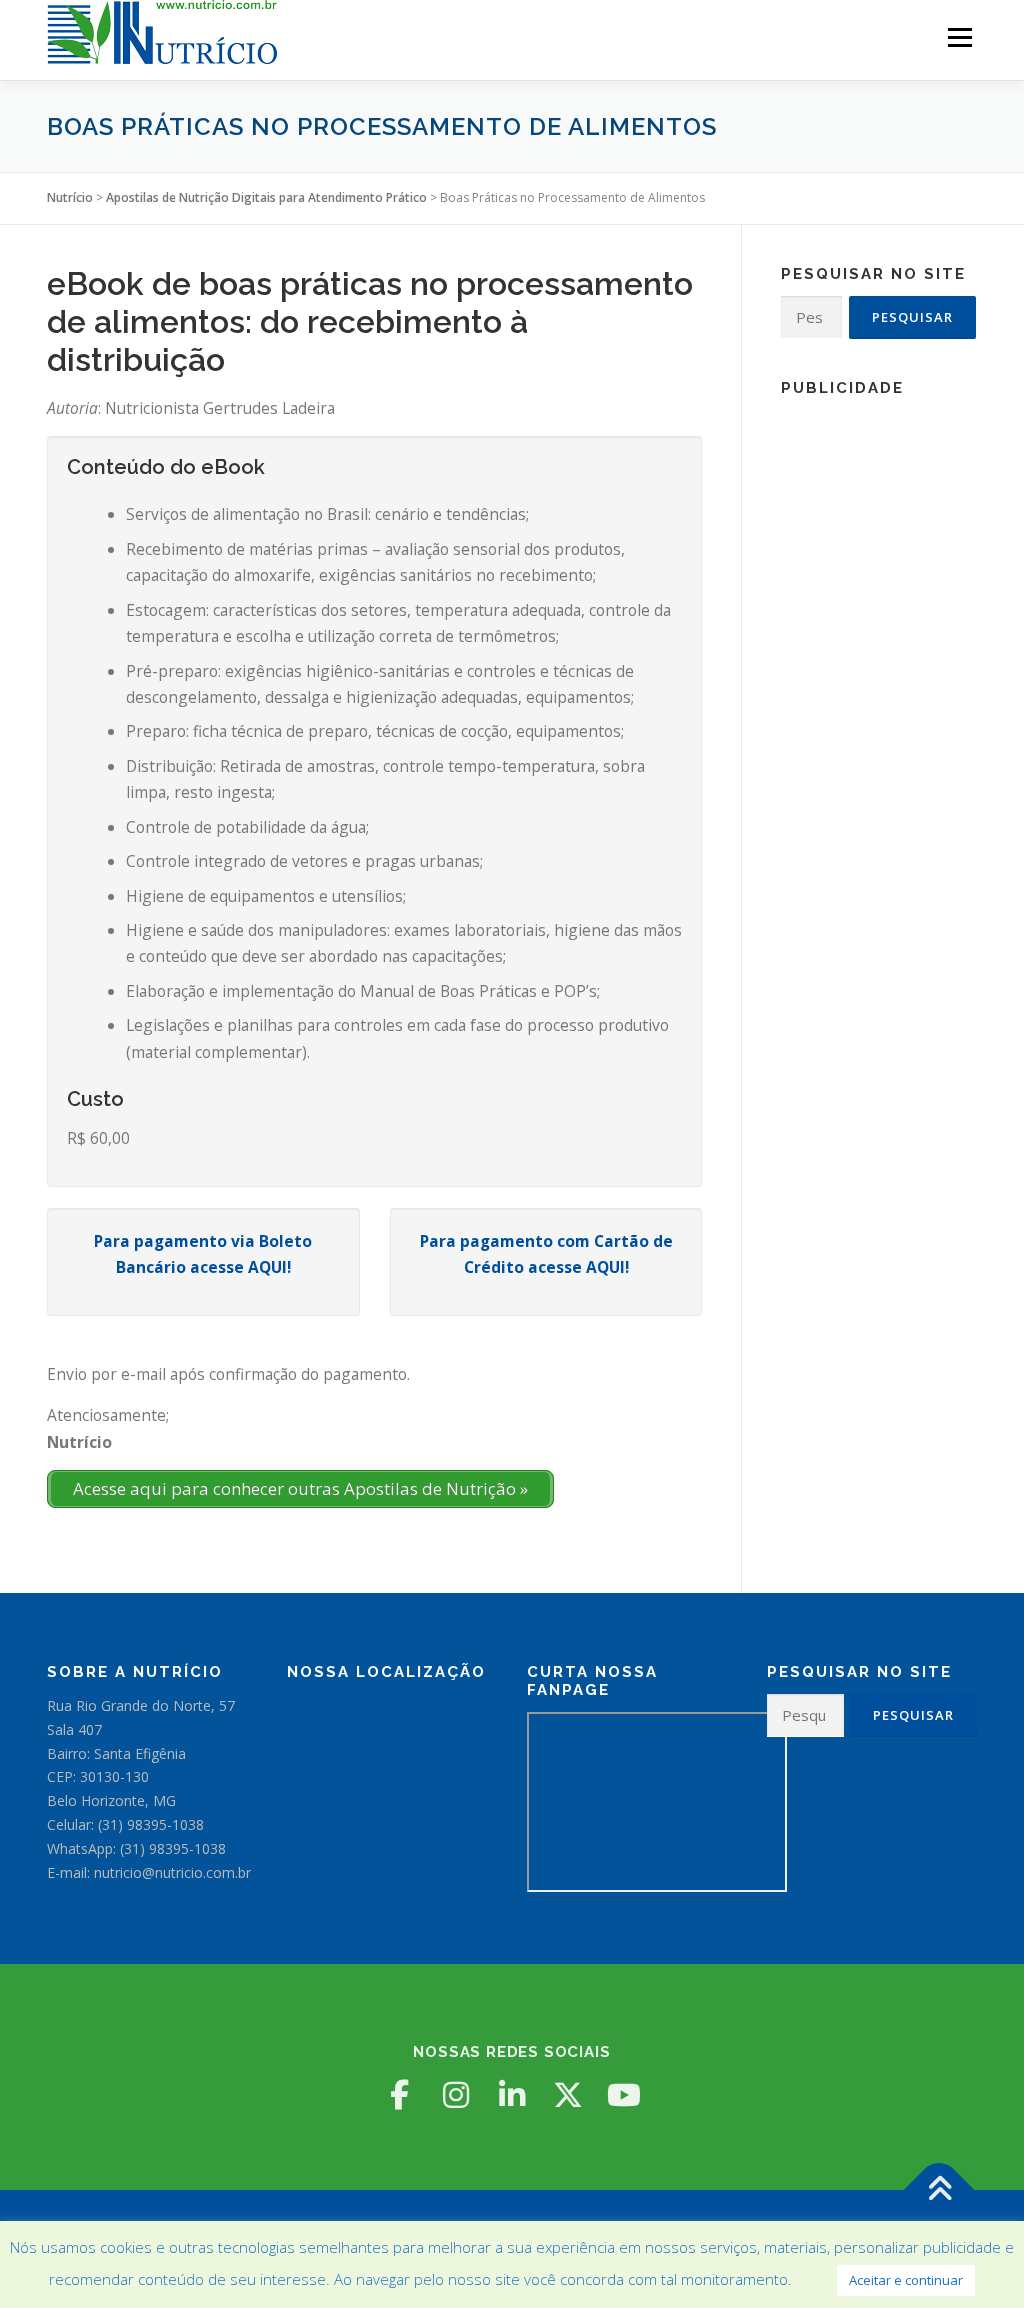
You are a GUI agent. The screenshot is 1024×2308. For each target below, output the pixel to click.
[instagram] (456, 2095)
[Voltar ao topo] (939, 2190)
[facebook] (400, 2095)
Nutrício (70, 197)
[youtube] (624, 2095)
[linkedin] (512, 2095)
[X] (568, 2095)
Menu (959, 37)
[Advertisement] (878, 710)
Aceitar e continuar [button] (906, 2280)
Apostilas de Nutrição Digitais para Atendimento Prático (266, 197)
